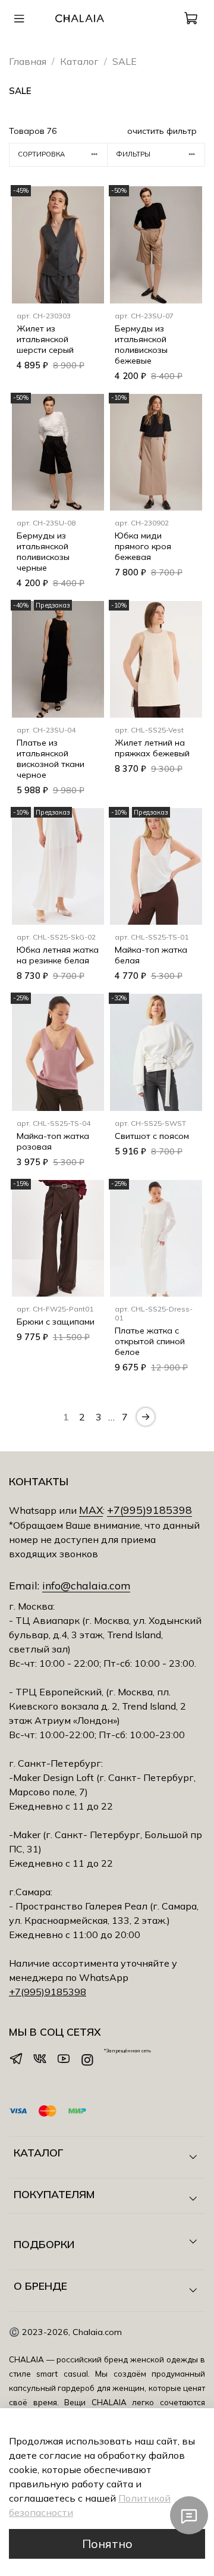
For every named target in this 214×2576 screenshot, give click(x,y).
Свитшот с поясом (152, 1136)
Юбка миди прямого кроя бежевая (143, 546)
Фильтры (133, 154)
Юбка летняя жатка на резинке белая (58, 955)
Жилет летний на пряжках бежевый (152, 748)
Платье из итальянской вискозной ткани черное (51, 759)
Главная (28, 61)
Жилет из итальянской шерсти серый (45, 339)
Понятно (107, 2544)
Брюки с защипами (56, 1322)
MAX (91, 1510)
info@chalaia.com (86, 1585)
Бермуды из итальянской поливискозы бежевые (141, 345)
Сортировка (41, 154)
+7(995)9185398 (150, 1510)
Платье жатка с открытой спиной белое (150, 1341)
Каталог (79, 61)
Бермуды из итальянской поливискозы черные (43, 552)
